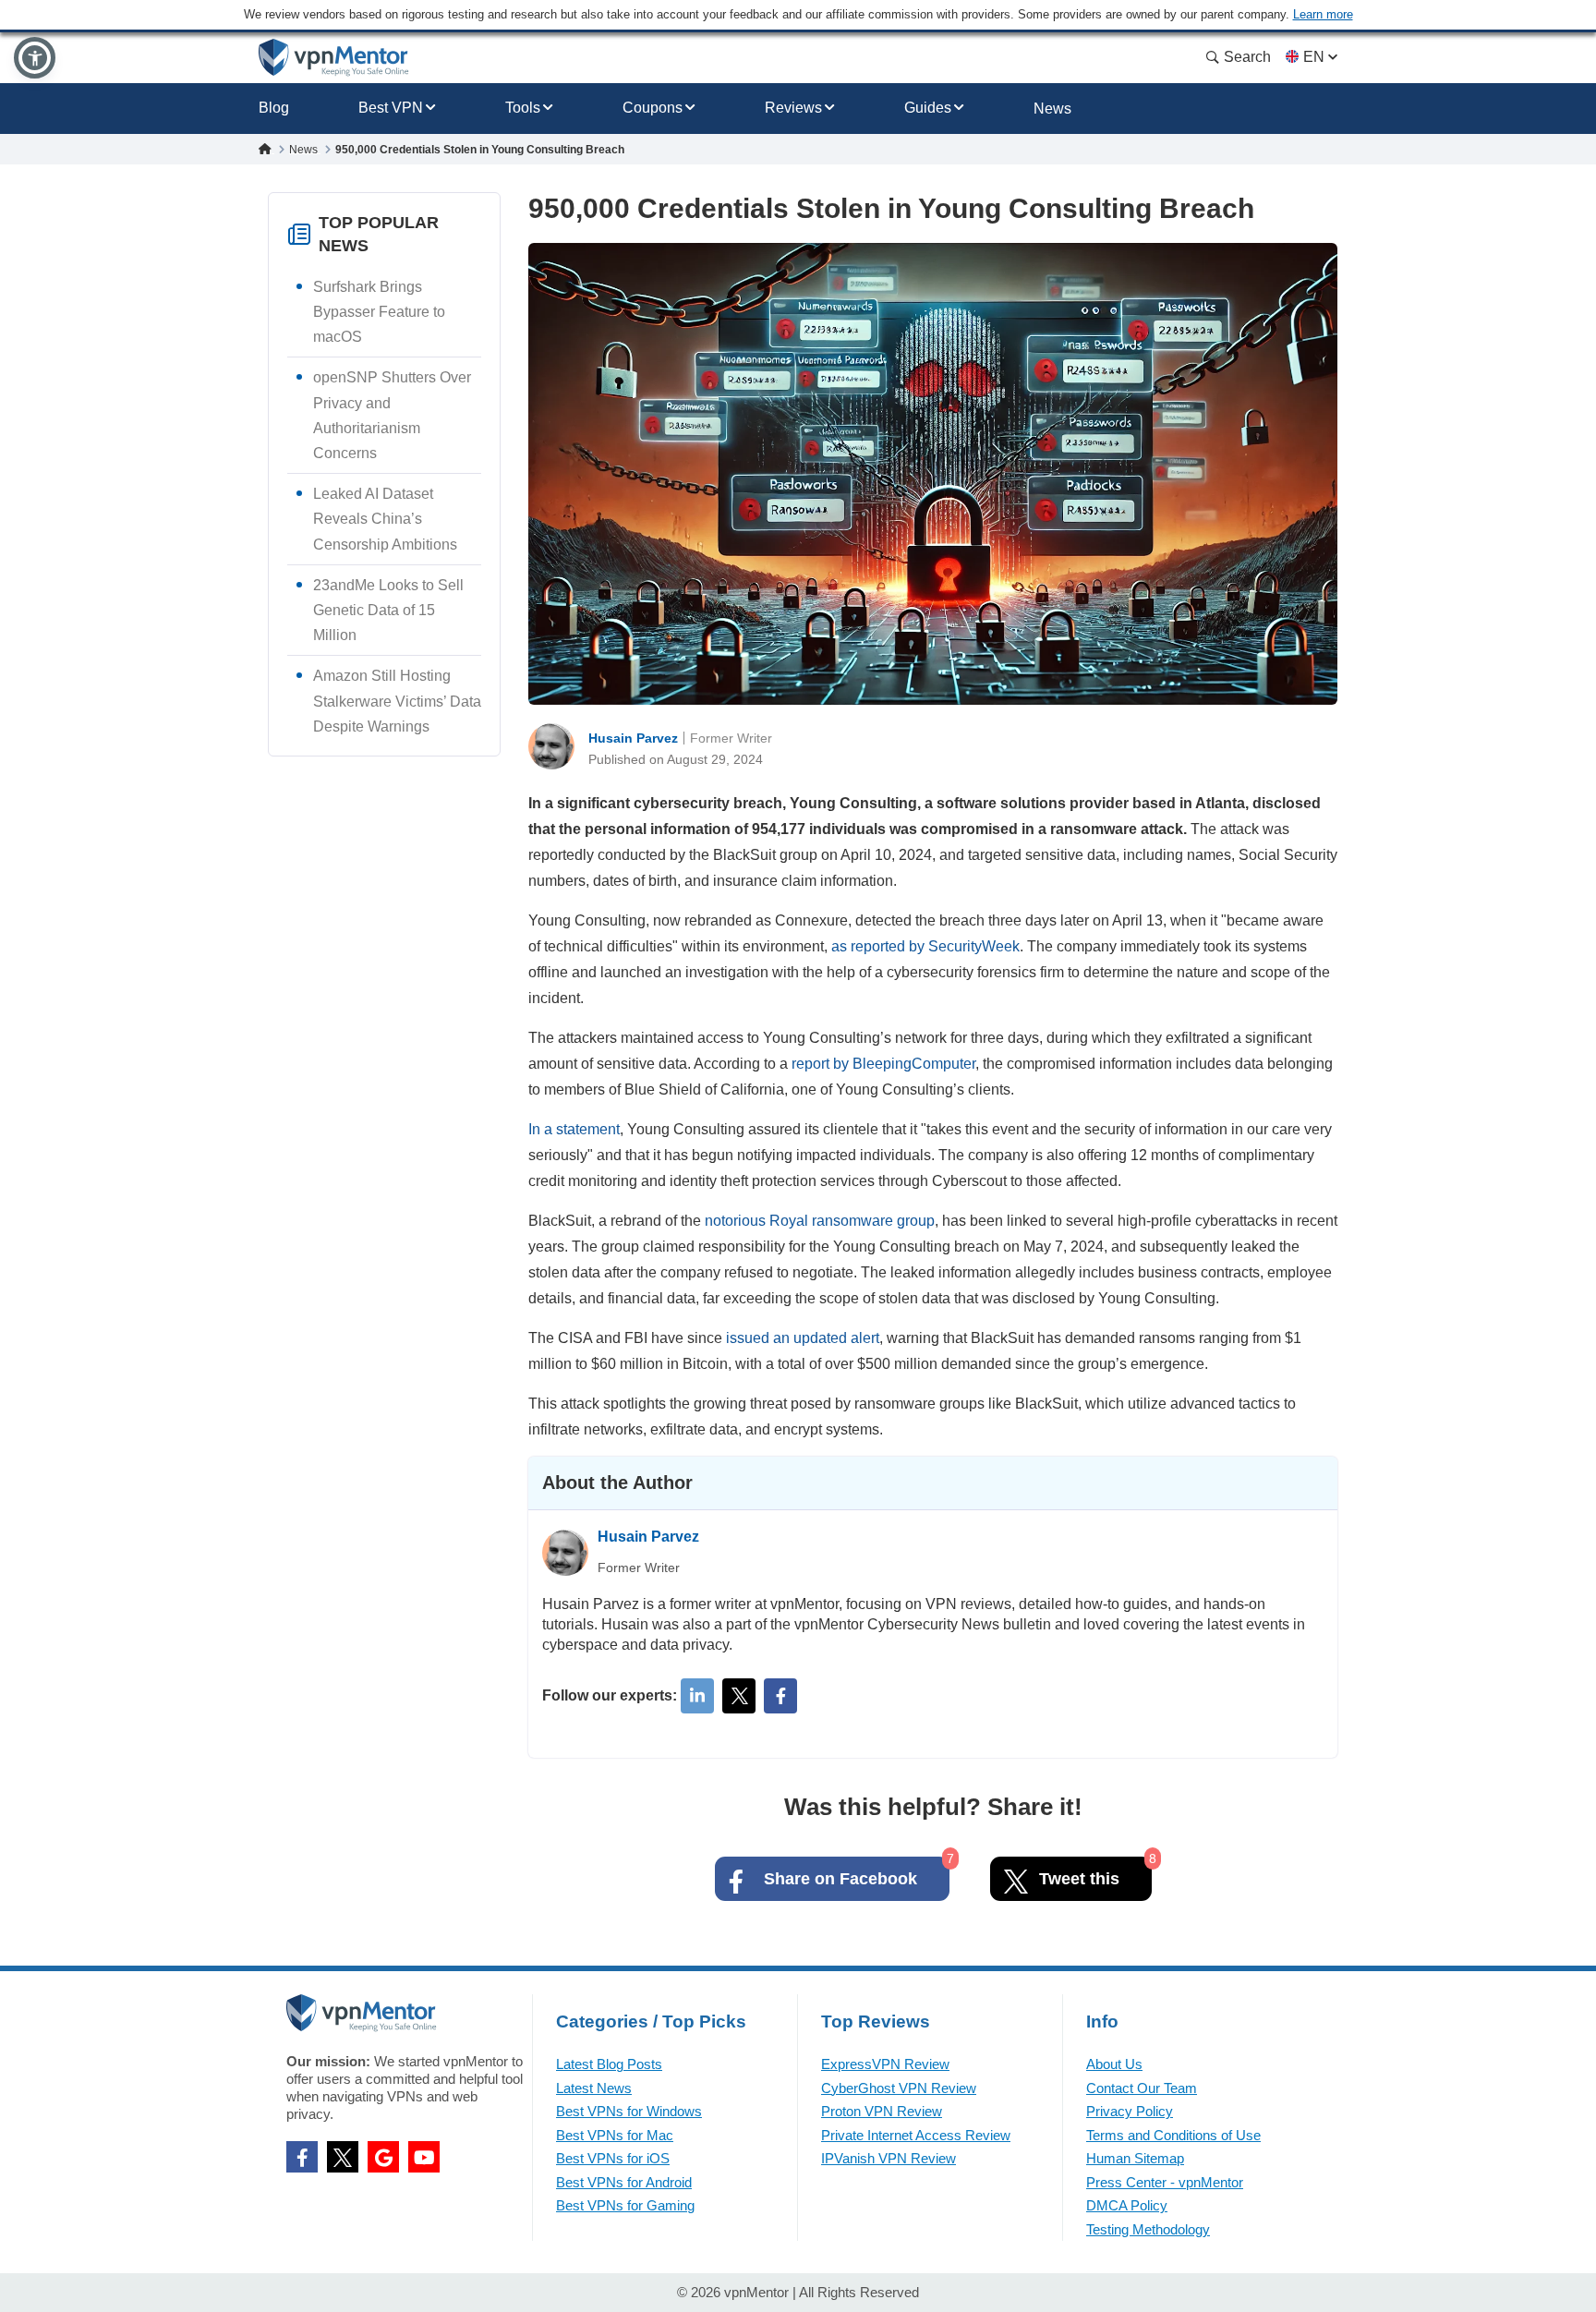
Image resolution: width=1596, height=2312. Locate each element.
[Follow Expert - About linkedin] (697, 1696)
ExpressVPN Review (885, 2064)
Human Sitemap (1135, 2158)
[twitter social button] (343, 2157)
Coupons (653, 108)
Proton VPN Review (882, 2111)
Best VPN (391, 108)
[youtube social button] (424, 2157)
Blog (274, 108)
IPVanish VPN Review (889, 2158)
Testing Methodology (1148, 2229)
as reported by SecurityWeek (925, 946)
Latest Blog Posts (609, 2064)
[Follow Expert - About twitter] (739, 1696)
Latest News (594, 2088)
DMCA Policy (1127, 2205)
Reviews (793, 108)
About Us (1114, 2064)
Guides (928, 108)
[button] (35, 58)
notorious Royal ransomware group (820, 1221)
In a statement (574, 1129)
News (1052, 109)
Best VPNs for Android (624, 2182)
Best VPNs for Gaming (625, 2205)
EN (1314, 57)
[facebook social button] (302, 2157)
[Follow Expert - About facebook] (780, 1696)
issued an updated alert (803, 1338)
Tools (523, 108)
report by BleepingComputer (883, 1064)
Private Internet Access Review (916, 2135)
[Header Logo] (334, 58)
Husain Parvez (633, 738)
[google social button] (383, 2157)
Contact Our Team (1142, 2088)
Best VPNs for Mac (615, 2135)
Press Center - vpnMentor (1165, 2182)
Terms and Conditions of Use (1173, 2135)
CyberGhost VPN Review (899, 2088)
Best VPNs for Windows (629, 2111)
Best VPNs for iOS (613, 2158)
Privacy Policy (1130, 2111)
